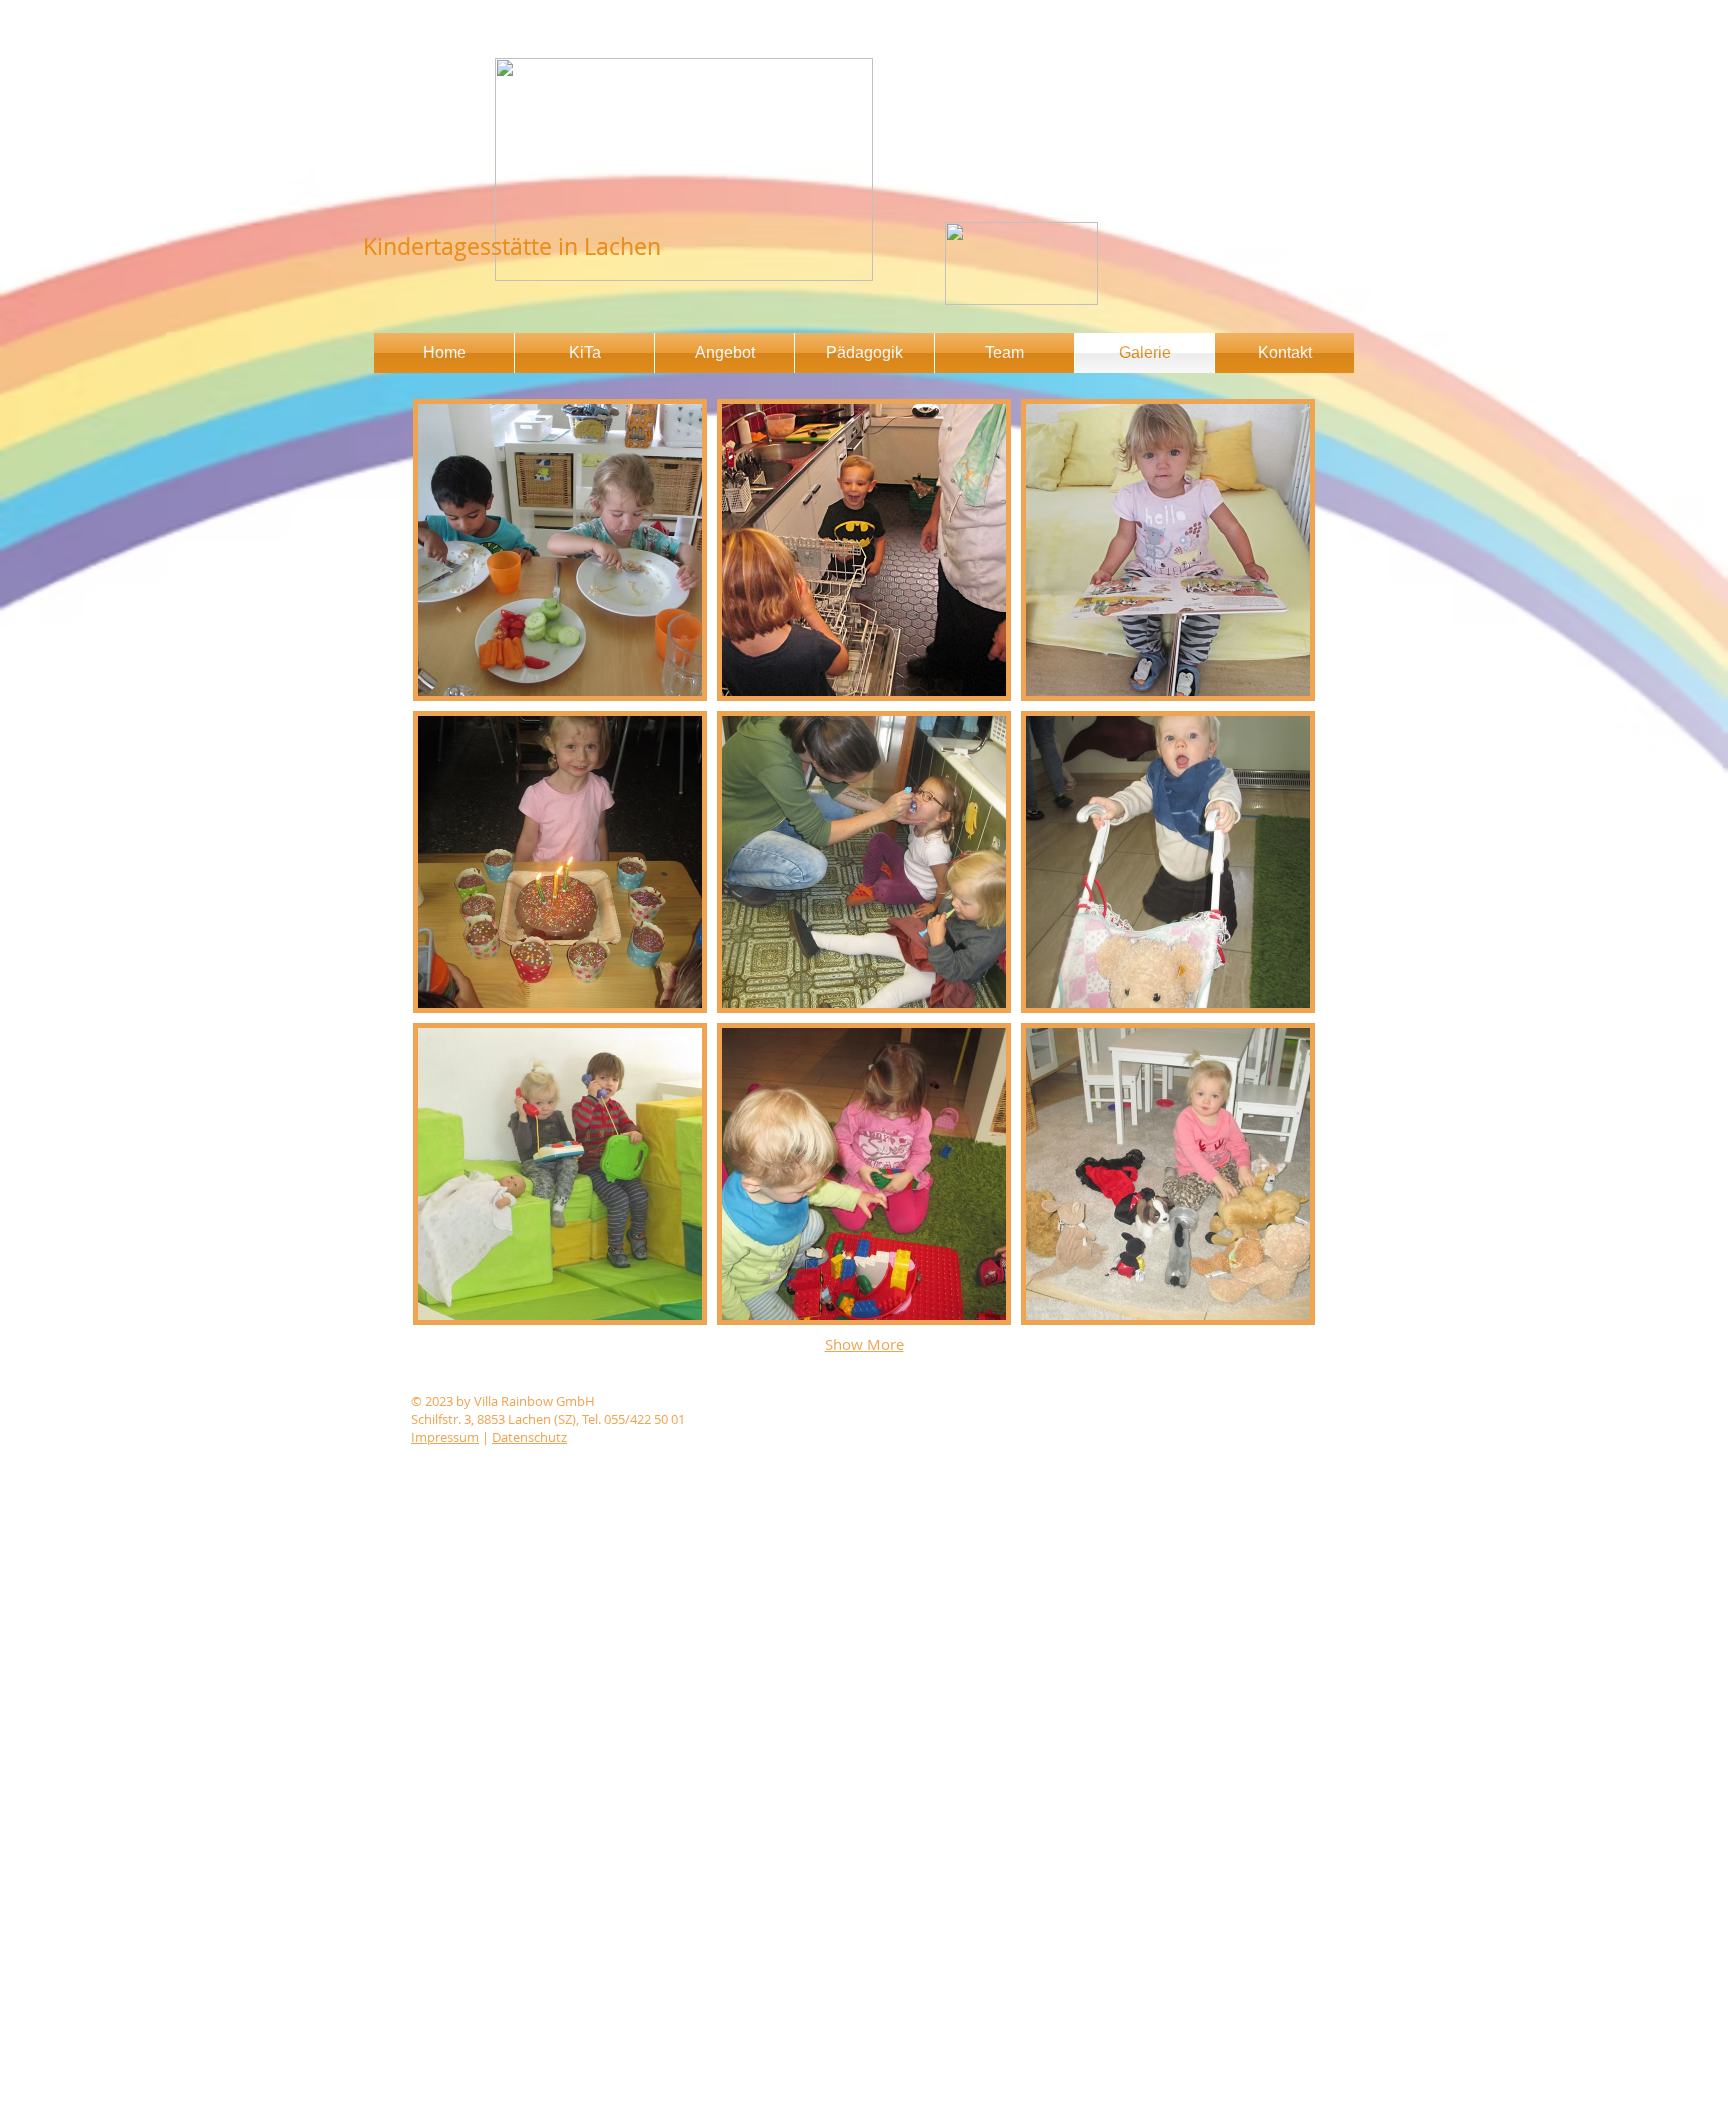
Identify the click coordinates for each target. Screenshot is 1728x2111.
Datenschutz (529, 1437)
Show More (864, 1344)
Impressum (445, 1437)
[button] (560, 550)
